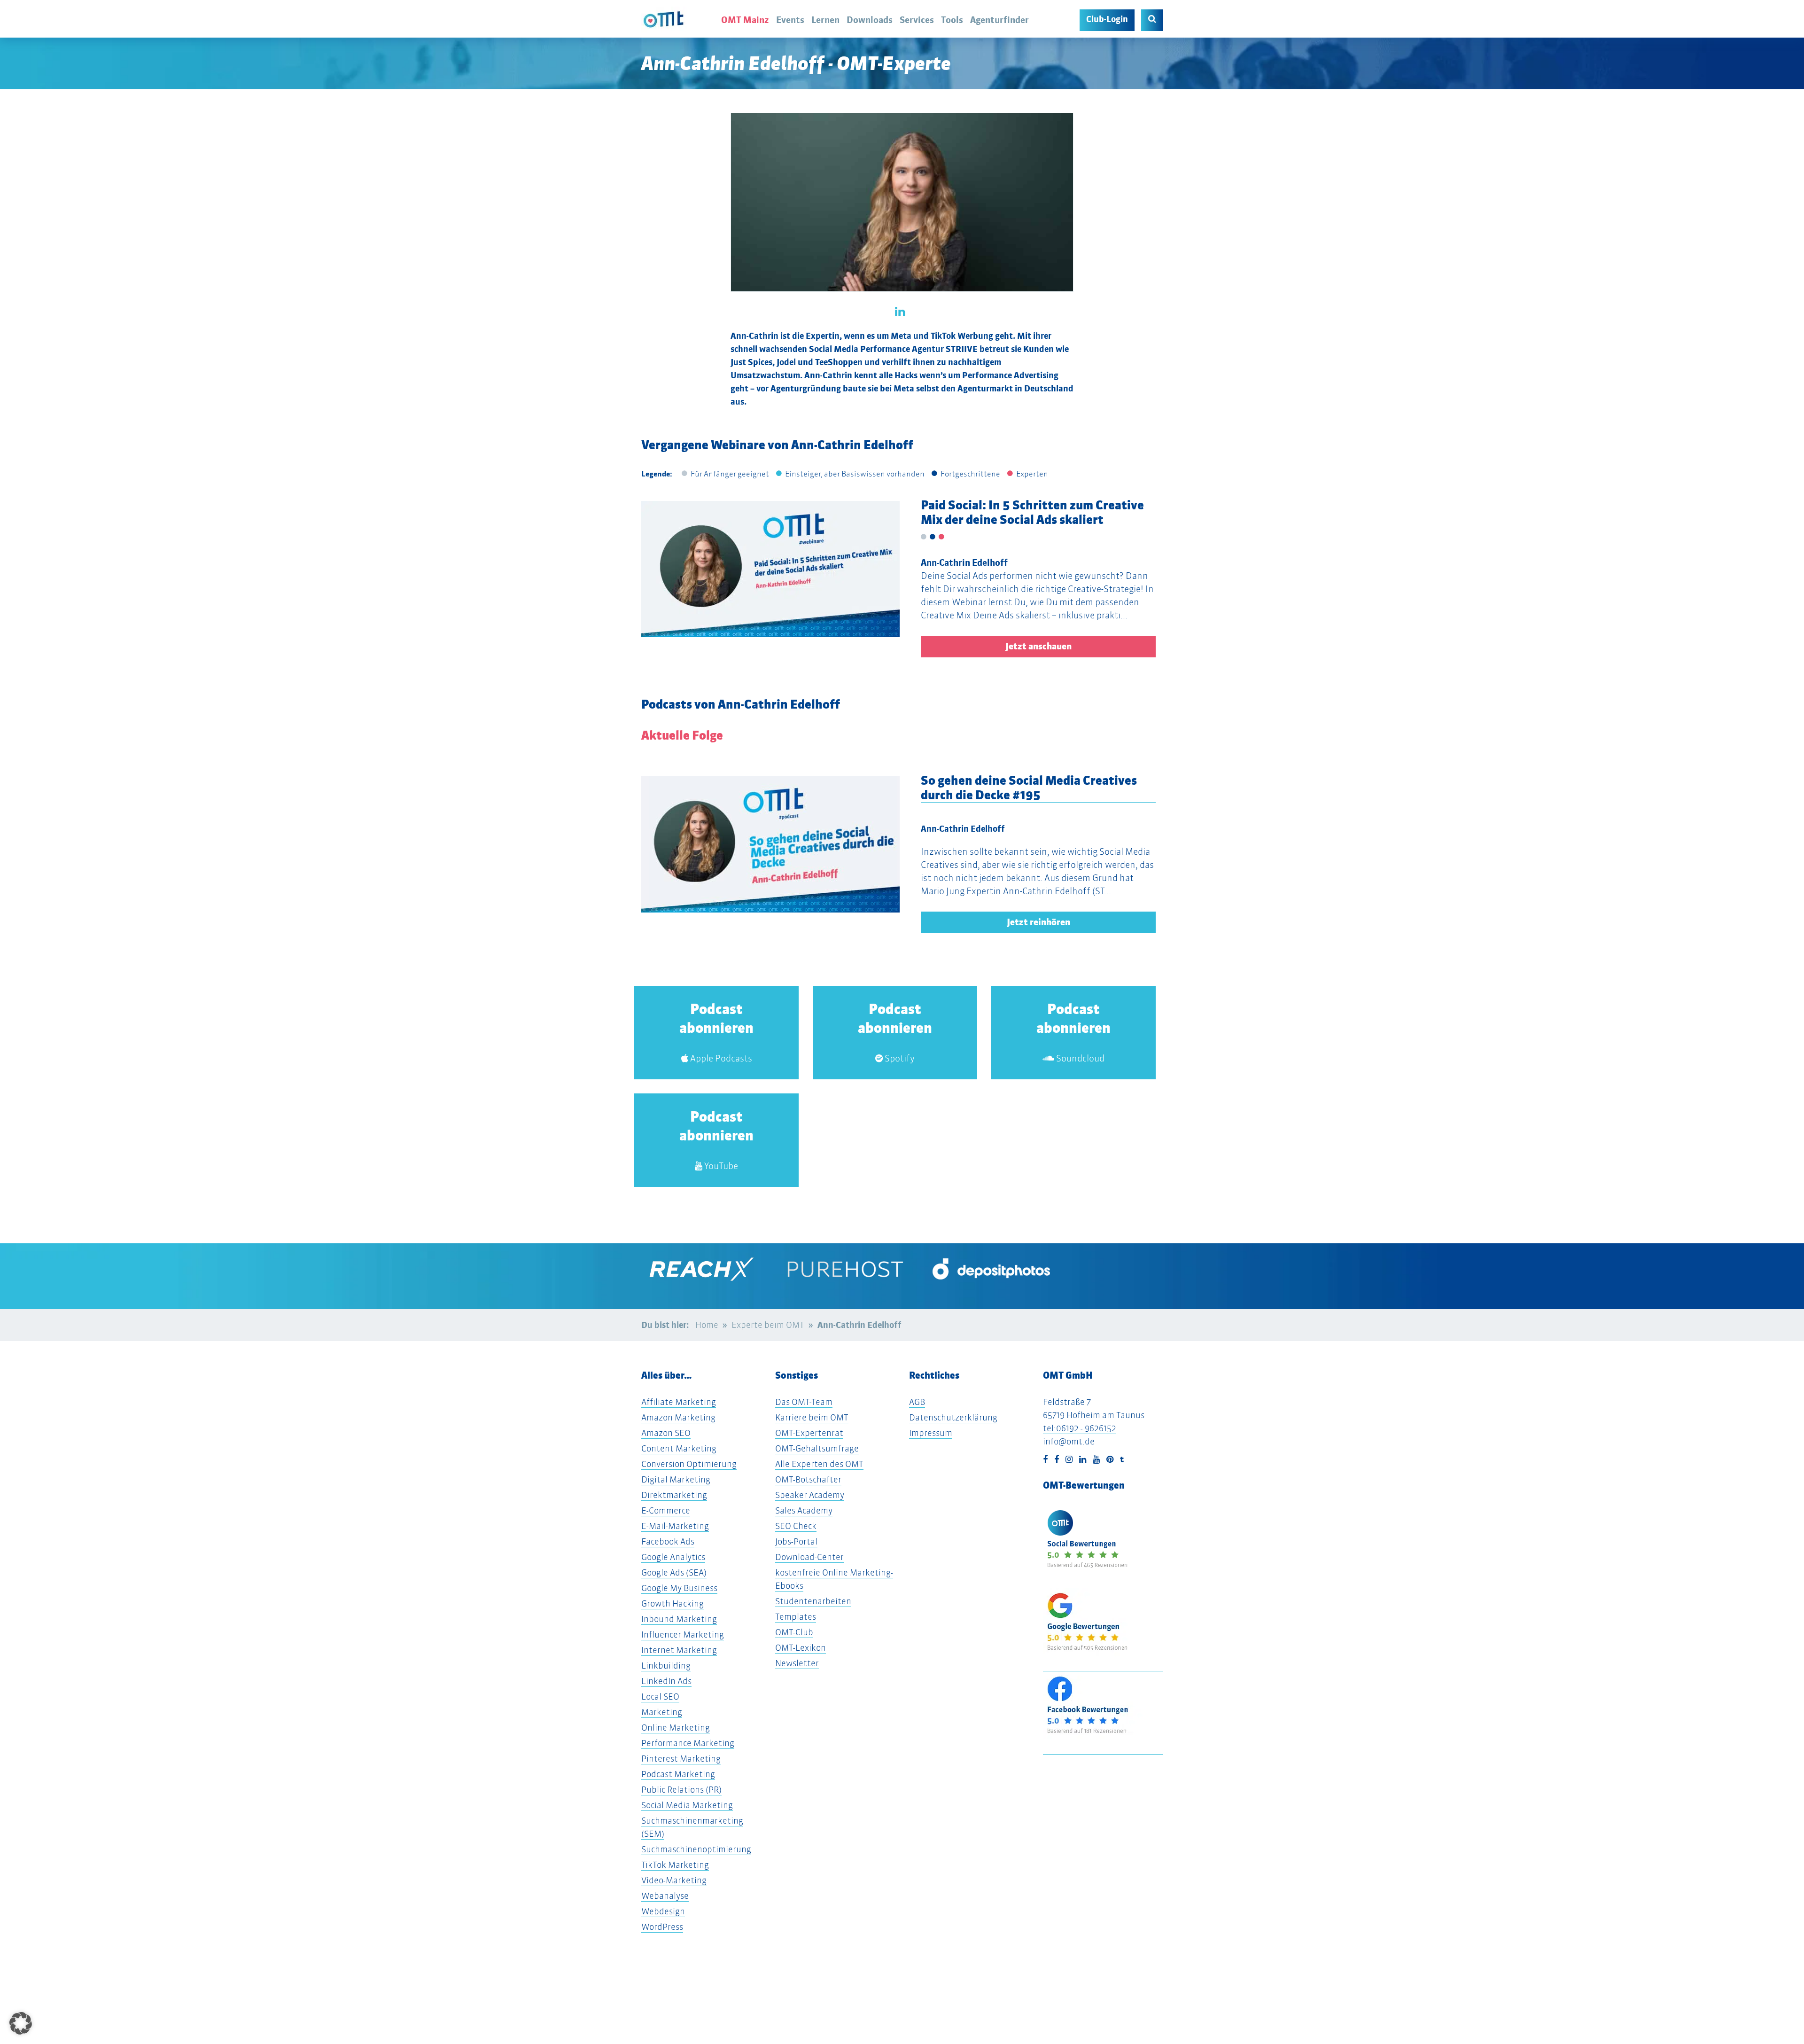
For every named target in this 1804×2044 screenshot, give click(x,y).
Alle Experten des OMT (819, 1464)
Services (917, 20)
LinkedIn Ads (666, 1681)
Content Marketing (679, 1448)
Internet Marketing (679, 1650)
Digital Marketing (676, 1479)
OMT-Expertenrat (809, 1433)
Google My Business (679, 1588)
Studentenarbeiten (813, 1601)
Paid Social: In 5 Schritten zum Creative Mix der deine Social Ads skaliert (1032, 512)
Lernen (825, 20)
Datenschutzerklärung (953, 1417)
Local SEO (660, 1697)
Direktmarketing (674, 1495)
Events (790, 20)
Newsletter (797, 1663)
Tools (952, 20)
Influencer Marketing (683, 1634)
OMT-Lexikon (801, 1648)
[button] (60, 871)
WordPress (662, 1927)
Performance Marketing (688, 1743)
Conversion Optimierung (689, 1464)
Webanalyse (665, 1896)
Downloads (870, 20)
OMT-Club (794, 1632)
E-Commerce (666, 1510)
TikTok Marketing (675, 1865)
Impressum (931, 1433)
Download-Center (809, 1557)
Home (707, 1325)
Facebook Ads (668, 1541)
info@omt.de (1069, 1441)
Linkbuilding (666, 1666)
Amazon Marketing (678, 1417)
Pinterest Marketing (681, 1759)
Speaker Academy (810, 1495)
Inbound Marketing (679, 1619)
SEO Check (796, 1526)
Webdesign (663, 1911)
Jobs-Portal (796, 1541)
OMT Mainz (745, 20)
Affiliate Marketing (679, 1402)
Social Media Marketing (687, 1805)
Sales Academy (804, 1510)
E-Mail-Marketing (675, 1526)
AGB (917, 1402)
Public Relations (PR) (681, 1790)
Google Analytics (673, 1557)
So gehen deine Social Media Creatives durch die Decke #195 (1029, 788)
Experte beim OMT (768, 1325)
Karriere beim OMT (812, 1417)
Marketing (662, 1712)
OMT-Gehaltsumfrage (817, 1448)
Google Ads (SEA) (674, 1572)
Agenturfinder (999, 20)
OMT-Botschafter (808, 1479)
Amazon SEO (666, 1433)
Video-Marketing (674, 1880)
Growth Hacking (673, 1603)
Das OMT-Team (804, 1402)
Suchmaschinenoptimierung (696, 1849)
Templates (796, 1617)
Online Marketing (676, 1728)
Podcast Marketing (678, 1774)
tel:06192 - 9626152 (1080, 1428)
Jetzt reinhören (1038, 922)
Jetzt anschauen (1038, 646)
